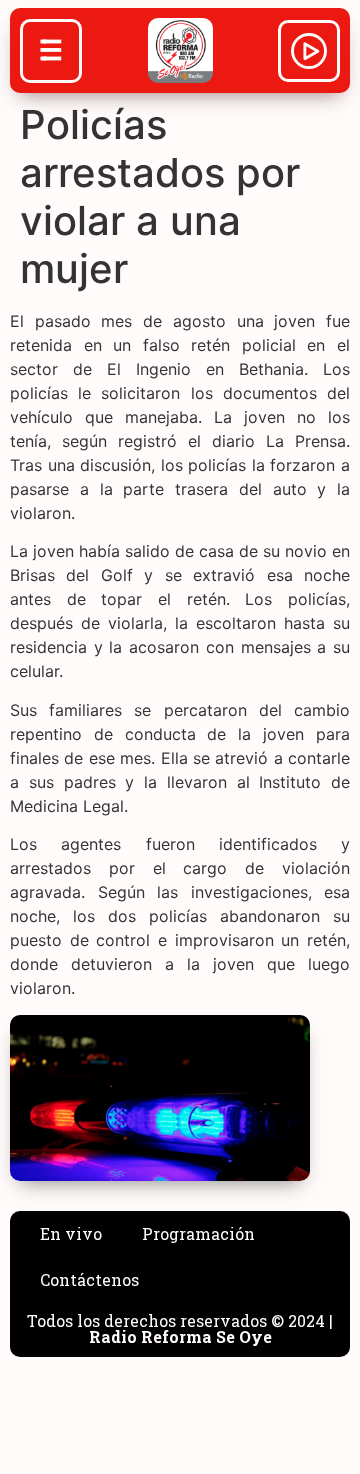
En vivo (71, 1233)
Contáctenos (89, 1279)
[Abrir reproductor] (309, 54)
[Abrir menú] (51, 53)
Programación (198, 1233)
